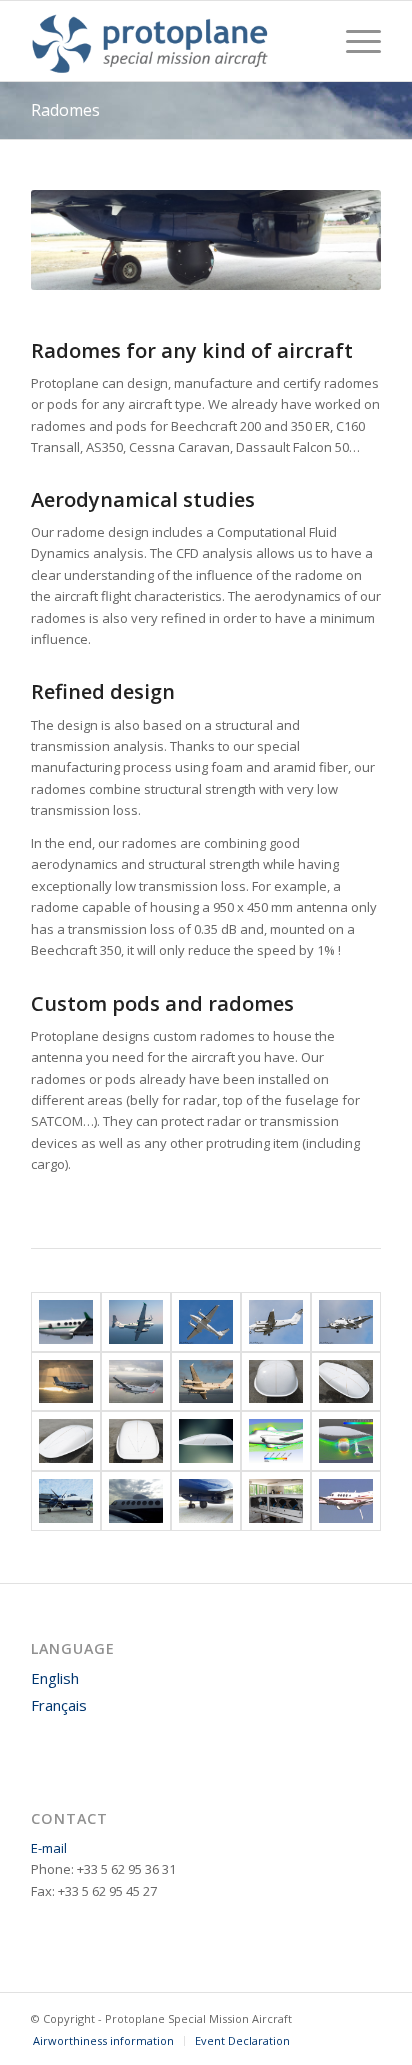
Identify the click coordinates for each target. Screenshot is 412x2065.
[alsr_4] (66, 1382)
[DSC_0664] (66, 1441)
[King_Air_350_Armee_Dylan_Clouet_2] (346, 1322)
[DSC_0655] (346, 1382)
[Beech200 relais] (346, 1501)
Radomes (65, 110)
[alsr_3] (206, 1382)
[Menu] (353, 41)
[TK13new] (276, 1501)
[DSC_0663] (136, 1441)
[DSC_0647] (276, 1382)
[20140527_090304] (66, 1501)
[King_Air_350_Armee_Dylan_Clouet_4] (206, 1322)
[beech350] (66, 1322)
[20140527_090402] (136, 1501)
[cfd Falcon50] (346, 1441)
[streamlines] (276, 1441)
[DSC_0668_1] (206, 1441)
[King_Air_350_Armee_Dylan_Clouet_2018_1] (276, 1322)
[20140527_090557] (206, 1501)
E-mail (49, 1848)
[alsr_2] (136, 1382)
